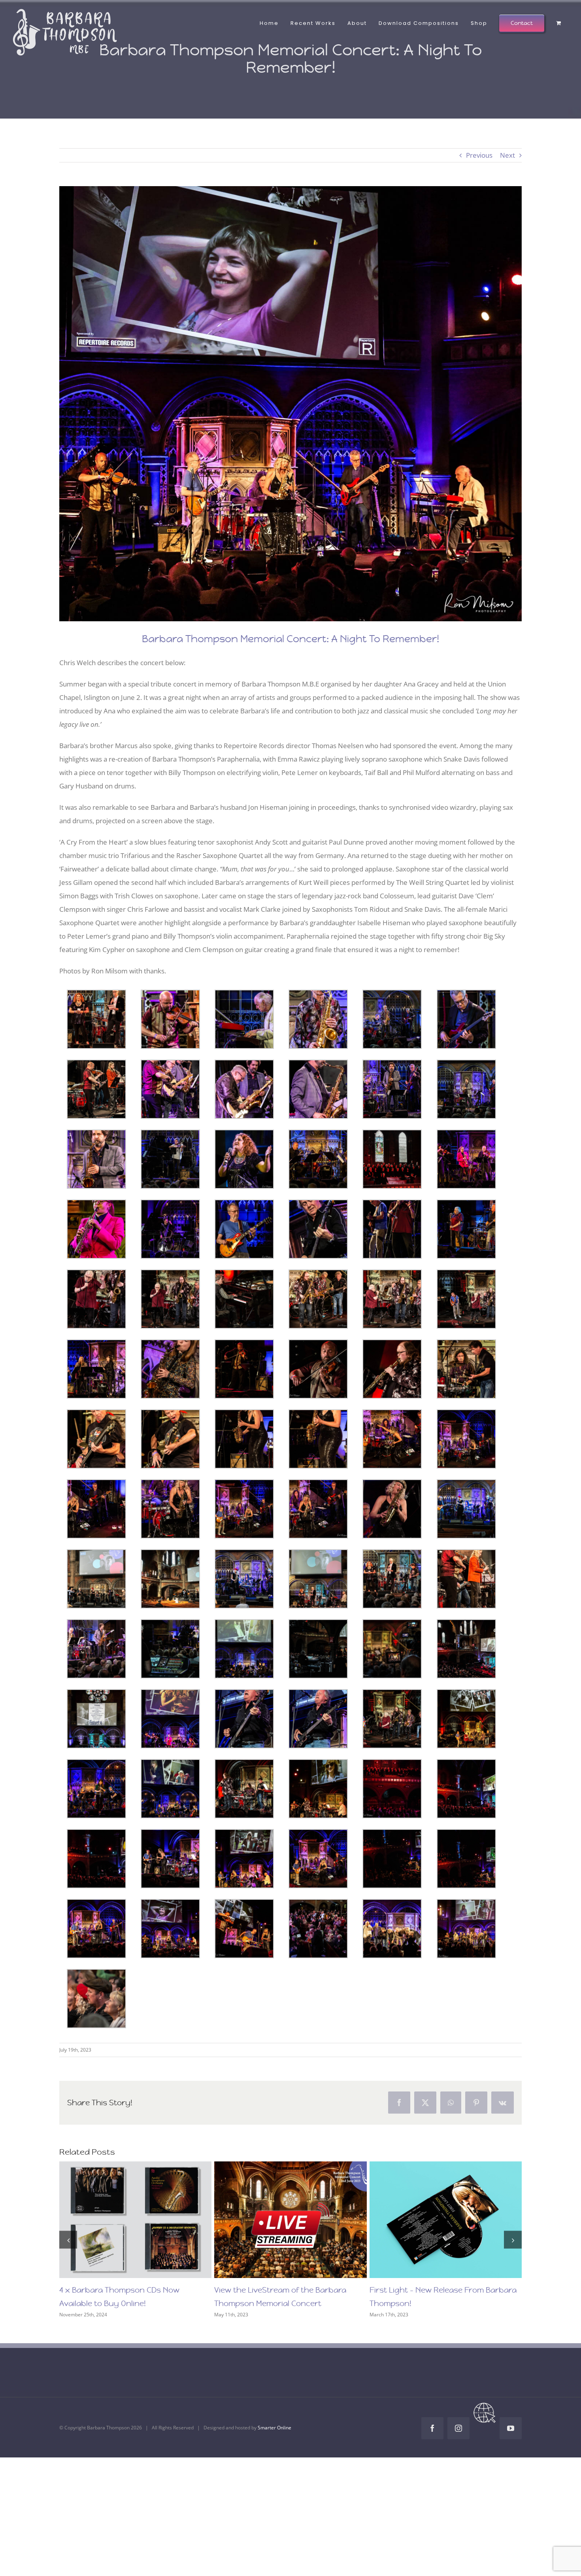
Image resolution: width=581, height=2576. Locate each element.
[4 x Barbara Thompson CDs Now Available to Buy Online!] (136, 2220)
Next (507, 155)
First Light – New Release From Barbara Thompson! (431, 2220)
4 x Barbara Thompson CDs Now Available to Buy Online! (121, 2220)
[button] (68, 2240)
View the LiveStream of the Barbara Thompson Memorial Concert (276, 2220)
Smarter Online (274, 2428)
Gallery (150, 2220)
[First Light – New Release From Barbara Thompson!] (446, 2220)
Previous (479, 155)
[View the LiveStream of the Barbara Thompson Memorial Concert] (291, 2220)
